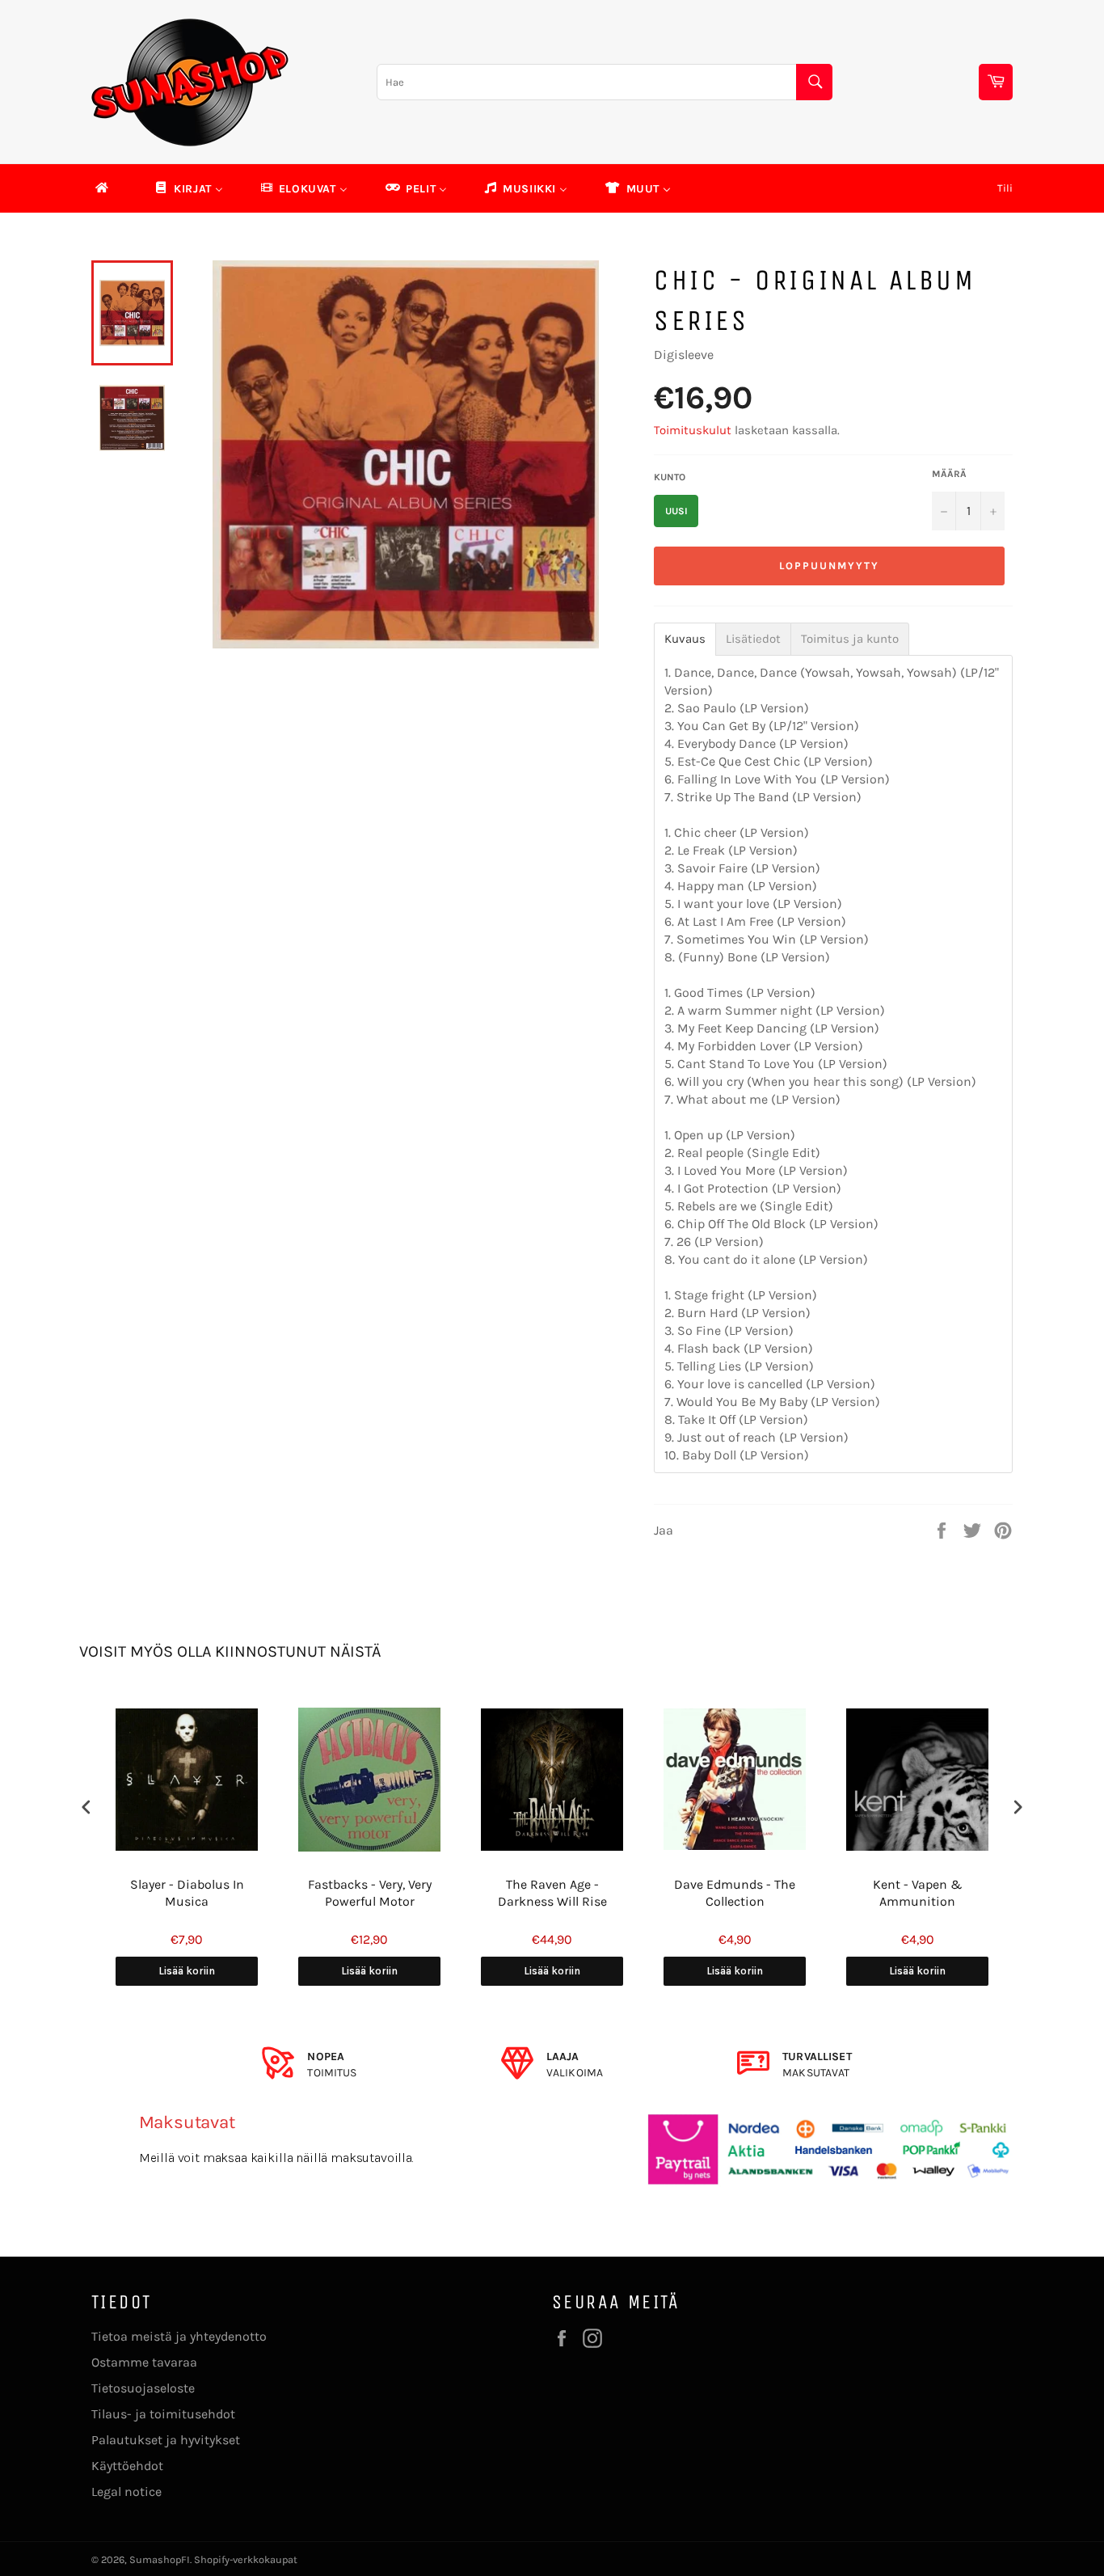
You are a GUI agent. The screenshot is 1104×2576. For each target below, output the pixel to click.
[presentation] (86, 1807)
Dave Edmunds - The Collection (735, 1893)
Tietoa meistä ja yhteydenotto (179, 2336)
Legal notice (126, 2492)
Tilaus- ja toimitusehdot (163, 2414)
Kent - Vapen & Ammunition (918, 1893)
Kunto (670, 477)
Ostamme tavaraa (144, 2362)
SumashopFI (160, 2559)
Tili (1005, 188)
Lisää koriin (187, 1971)
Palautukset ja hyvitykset (166, 2440)
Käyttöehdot (127, 2466)
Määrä (949, 474)
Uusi (676, 511)
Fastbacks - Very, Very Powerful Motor (370, 1893)
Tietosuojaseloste (143, 2388)
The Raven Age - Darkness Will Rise (552, 1893)
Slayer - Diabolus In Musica (187, 1893)
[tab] (685, 639)
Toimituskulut (693, 430)
